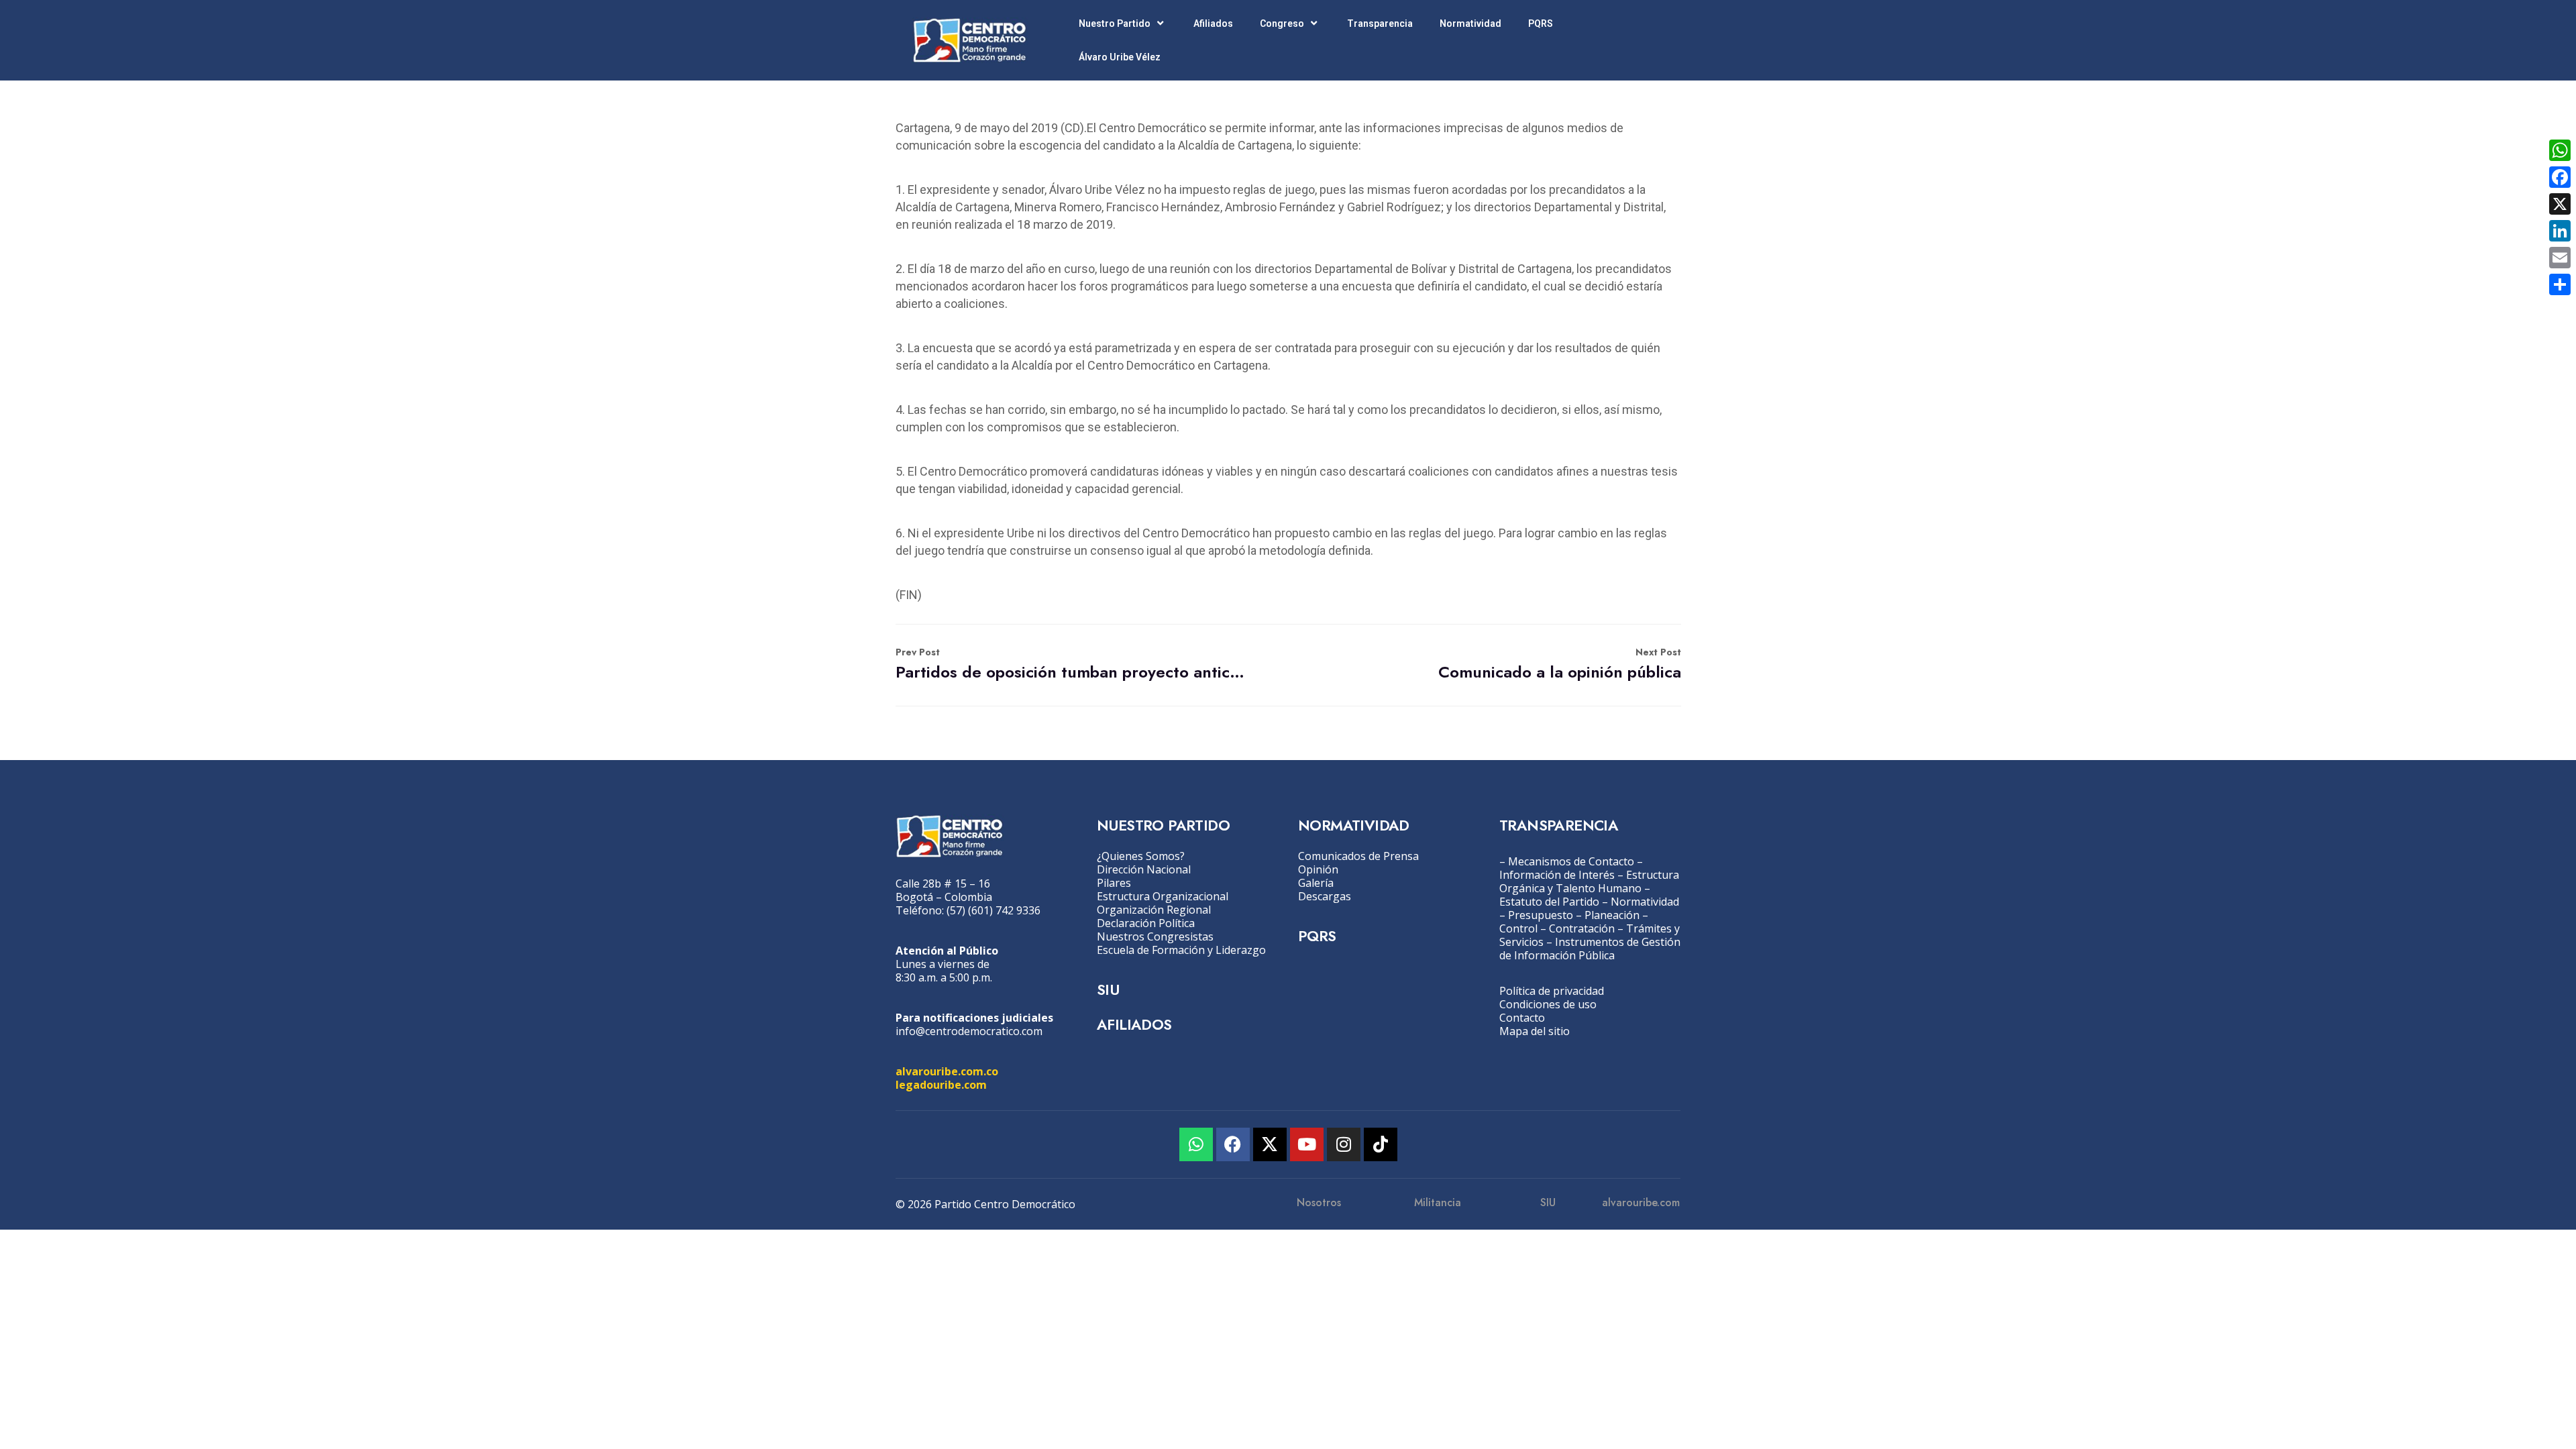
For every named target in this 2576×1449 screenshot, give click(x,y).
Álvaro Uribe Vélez (1120, 57)
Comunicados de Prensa (1358, 856)
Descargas (1325, 896)
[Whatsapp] (1196, 1144)
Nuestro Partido (1115, 23)
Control (1518, 928)
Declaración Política (1146, 923)
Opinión (1318, 869)
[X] (2560, 204)
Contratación (1582, 928)
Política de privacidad (1552, 991)
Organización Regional (1154, 910)
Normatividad (1470, 23)
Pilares (1114, 883)
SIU (1108, 989)
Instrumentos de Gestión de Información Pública (1590, 949)
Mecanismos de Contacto (1571, 861)
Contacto (1522, 1018)
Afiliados (1213, 23)
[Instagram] (1344, 1144)
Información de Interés (1557, 875)
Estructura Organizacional (1163, 896)
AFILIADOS (1134, 1024)
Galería (1316, 883)
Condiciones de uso (1548, 1004)
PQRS (1541, 23)
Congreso (1282, 23)
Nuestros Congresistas (1155, 936)
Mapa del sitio (1535, 1031)
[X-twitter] (1270, 1144)
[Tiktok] (1381, 1144)
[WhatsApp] (2560, 150)
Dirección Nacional (1144, 869)
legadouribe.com (941, 1085)
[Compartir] (2560, 284)
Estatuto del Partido (1549, 902)
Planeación (1612, 915)
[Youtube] (1307, 1144)
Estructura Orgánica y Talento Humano (1589, 881)
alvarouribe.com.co (947, 1071)
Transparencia (1380, 23)
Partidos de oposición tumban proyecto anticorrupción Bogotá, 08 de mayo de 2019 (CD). (1072, 664)
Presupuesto (1541, 915)
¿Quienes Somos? (1141, 856)
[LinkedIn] (2560, 231)
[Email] (2560, 258)
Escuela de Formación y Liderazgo (1181, 950)
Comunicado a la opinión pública (1560, 664)
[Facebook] (1233, 1144)
